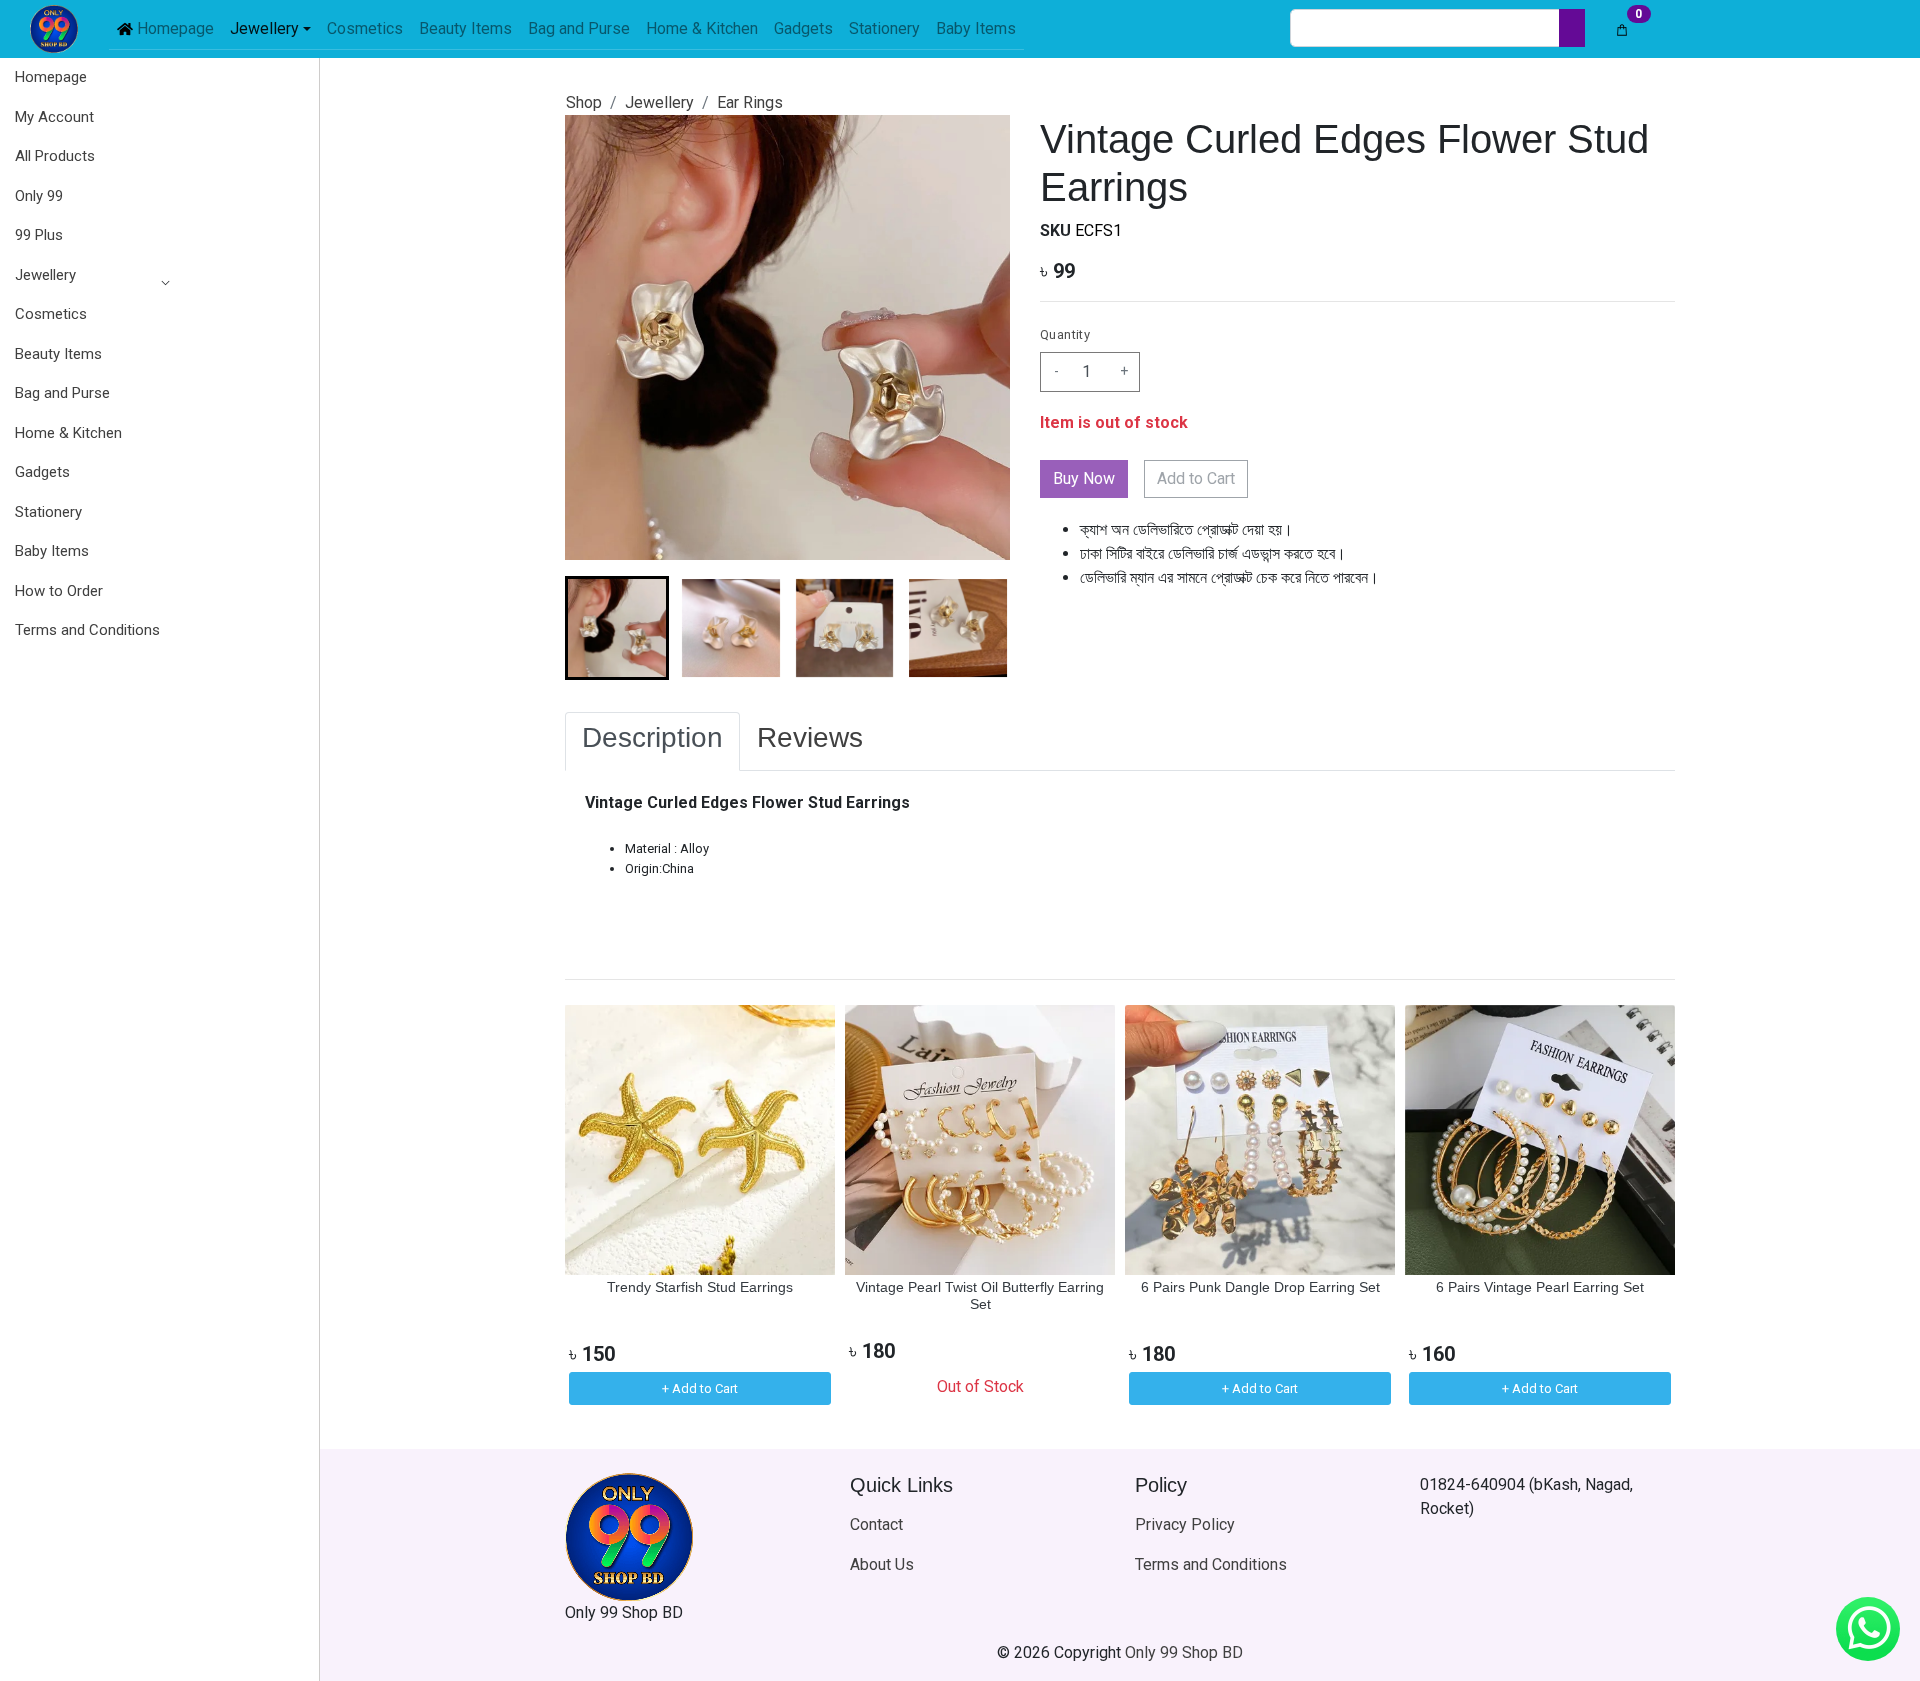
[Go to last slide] (597, 628)
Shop (584, 102)
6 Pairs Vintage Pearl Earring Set (1540, 1287)
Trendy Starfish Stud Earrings (700, 1287)
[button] (87, 276)
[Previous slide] (597, 1207)
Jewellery (45, 275)
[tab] (652, 742)
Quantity (1065, 334)
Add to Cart (1196, 478)
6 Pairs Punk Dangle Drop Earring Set (1260, 1287)
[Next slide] (978, 628)
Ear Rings (750, 102)
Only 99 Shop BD (1184, 1652)
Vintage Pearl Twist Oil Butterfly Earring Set (980, 1295)
